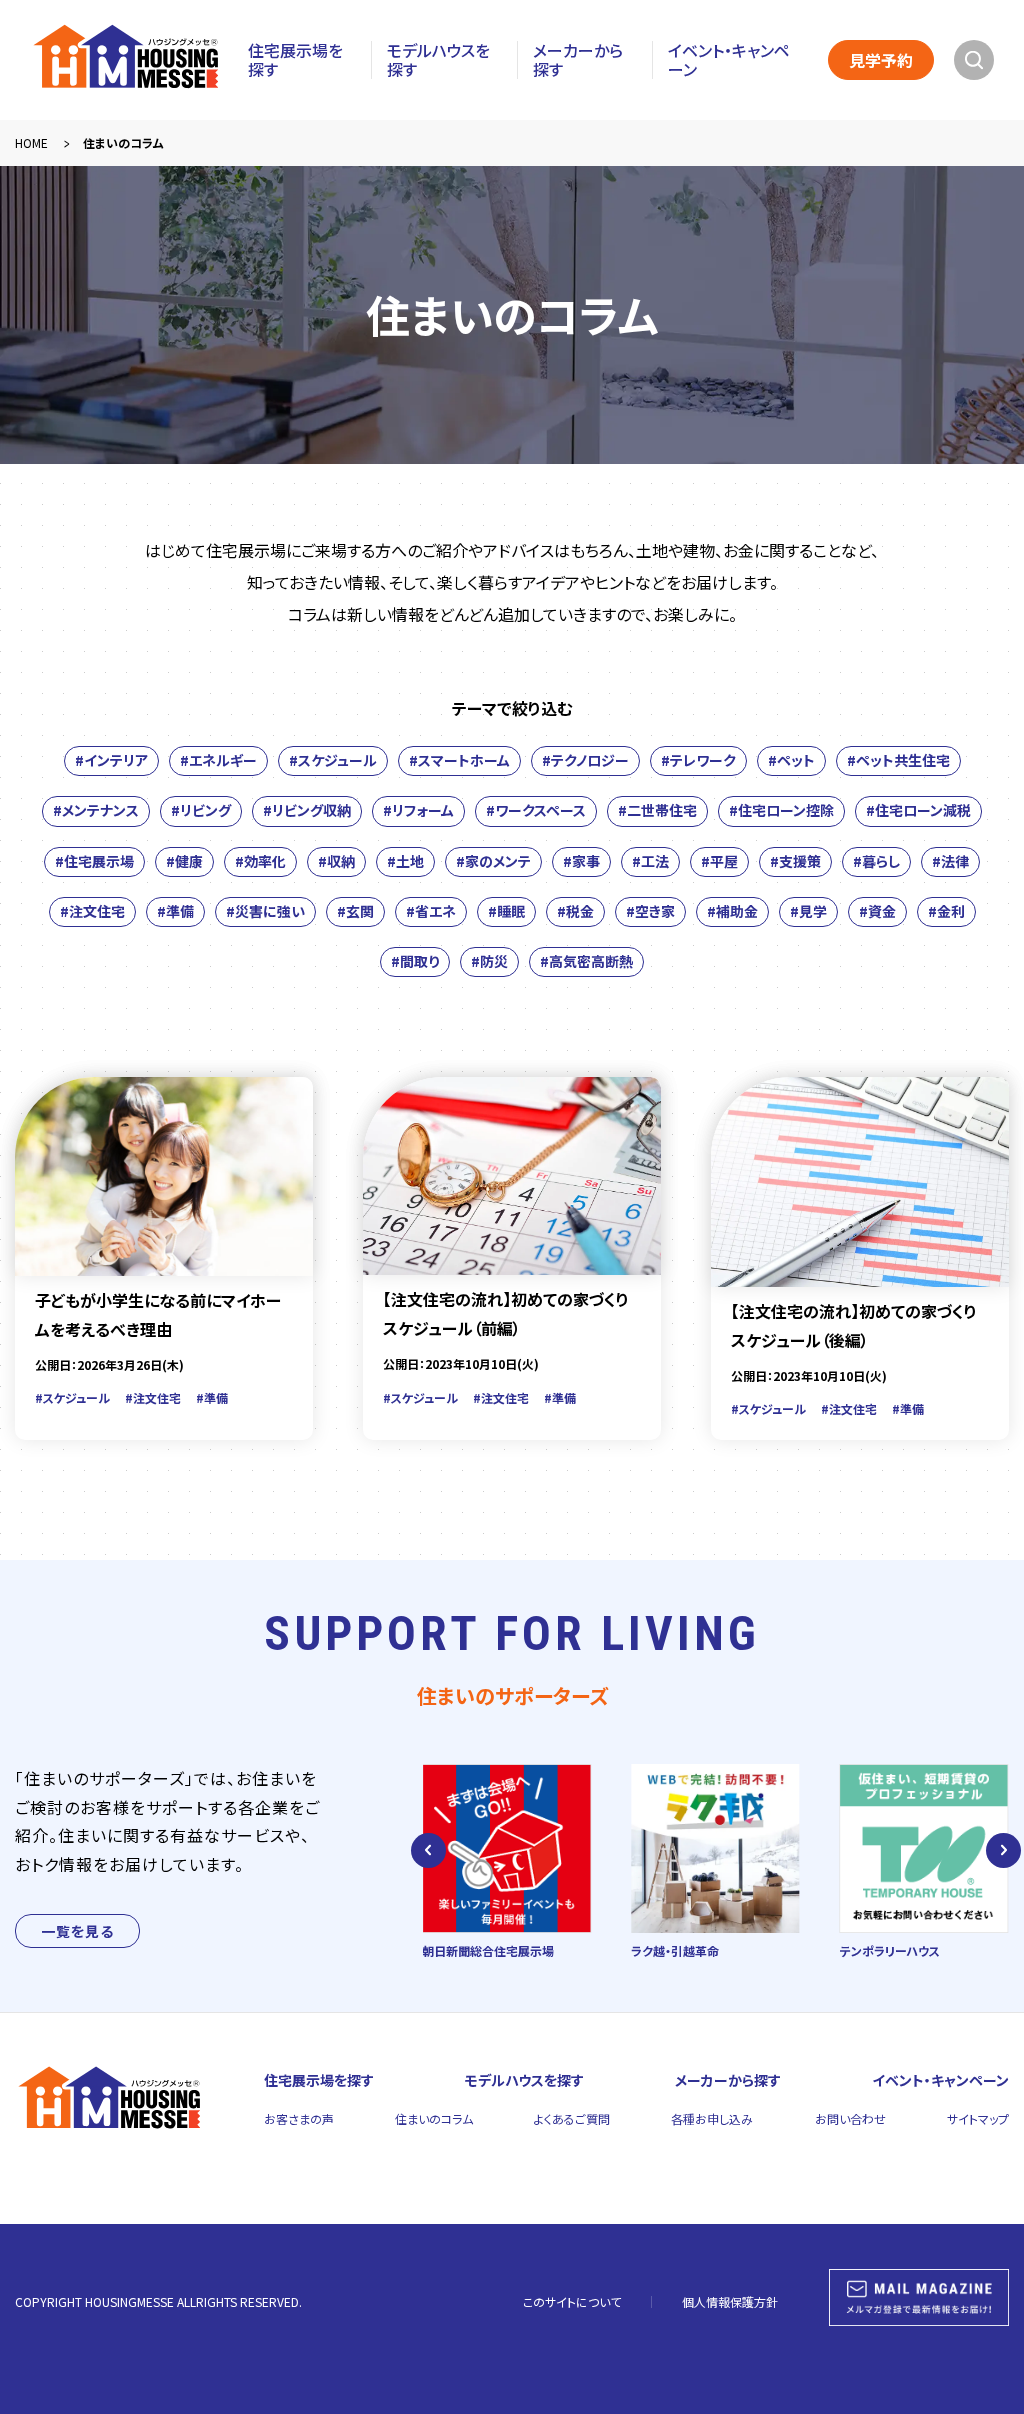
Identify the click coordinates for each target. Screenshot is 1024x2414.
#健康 (184, 861)
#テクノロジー (585, 760)
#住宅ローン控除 (781, 810)
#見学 (808, 911)
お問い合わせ (850, 2118)
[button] (428, 1850)
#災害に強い (265, 911)
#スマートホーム (459, 760)
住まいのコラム (434, 2118)
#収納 (336, 861)
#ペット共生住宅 (898, 760)
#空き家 (650, 911)
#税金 (575, 911)
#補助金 (732, 911)
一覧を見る (77, 1931)
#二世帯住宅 (657, 810)
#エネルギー (218, 760)
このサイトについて (572, 2301)
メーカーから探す (578, 60)
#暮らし (876, 861)
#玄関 (355, 911)
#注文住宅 (92, 911)
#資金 (877, 911)
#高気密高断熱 (586, 961)
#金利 (946, 911)
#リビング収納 (307, 810)
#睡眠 (506, 911)
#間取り (415, 961)
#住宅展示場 (94, 861)
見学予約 (881, 60)
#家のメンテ (493, 861)
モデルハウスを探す (438, 60)
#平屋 (719, 861)
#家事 (581, 861)
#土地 (405, 861)
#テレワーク (698, 760)
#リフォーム (418, 810)
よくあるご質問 (572, 2118)
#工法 (650, 861)
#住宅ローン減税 (918, 810)
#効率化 (260, 861)
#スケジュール (333, 760)
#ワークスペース (536, 810)
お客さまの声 (299, 2118)
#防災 (489, 961)
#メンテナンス (96, 810)
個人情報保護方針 (730, 2301)
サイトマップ (978, 2118)
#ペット (791, 760)
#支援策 (795, 861)
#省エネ (431, 911)
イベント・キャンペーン (729, 60)
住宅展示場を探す (295, 60)
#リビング (201, 810)
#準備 (175, 911)
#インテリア (111, 760)
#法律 (950, 861)
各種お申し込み (712, 2118)
